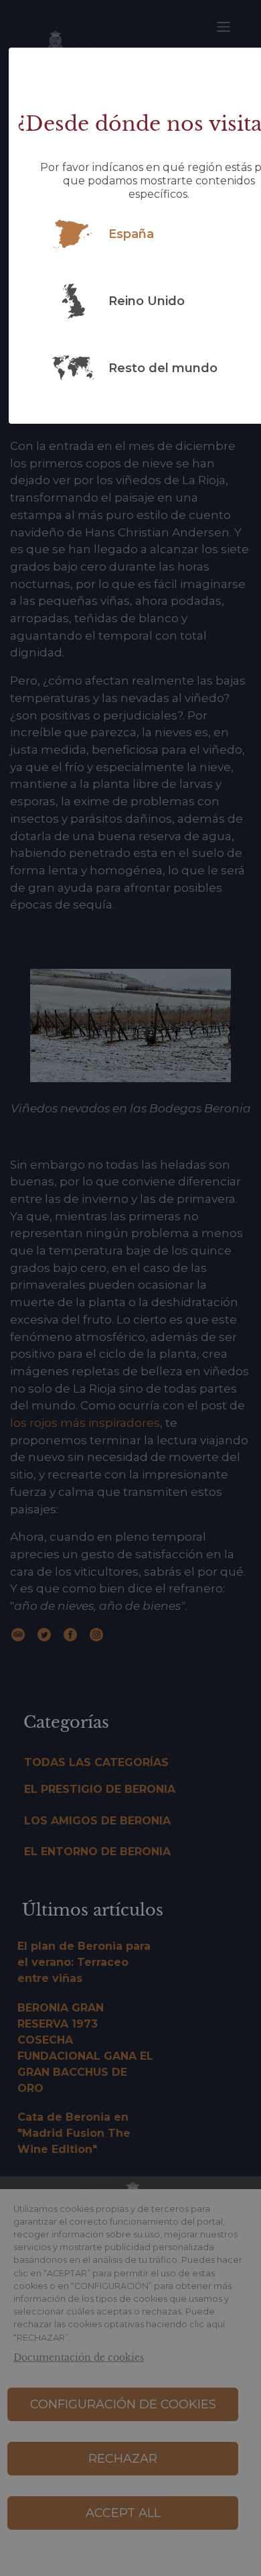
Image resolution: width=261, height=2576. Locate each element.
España (131, 234)
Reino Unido (147, 301)
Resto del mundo (163, 368)
